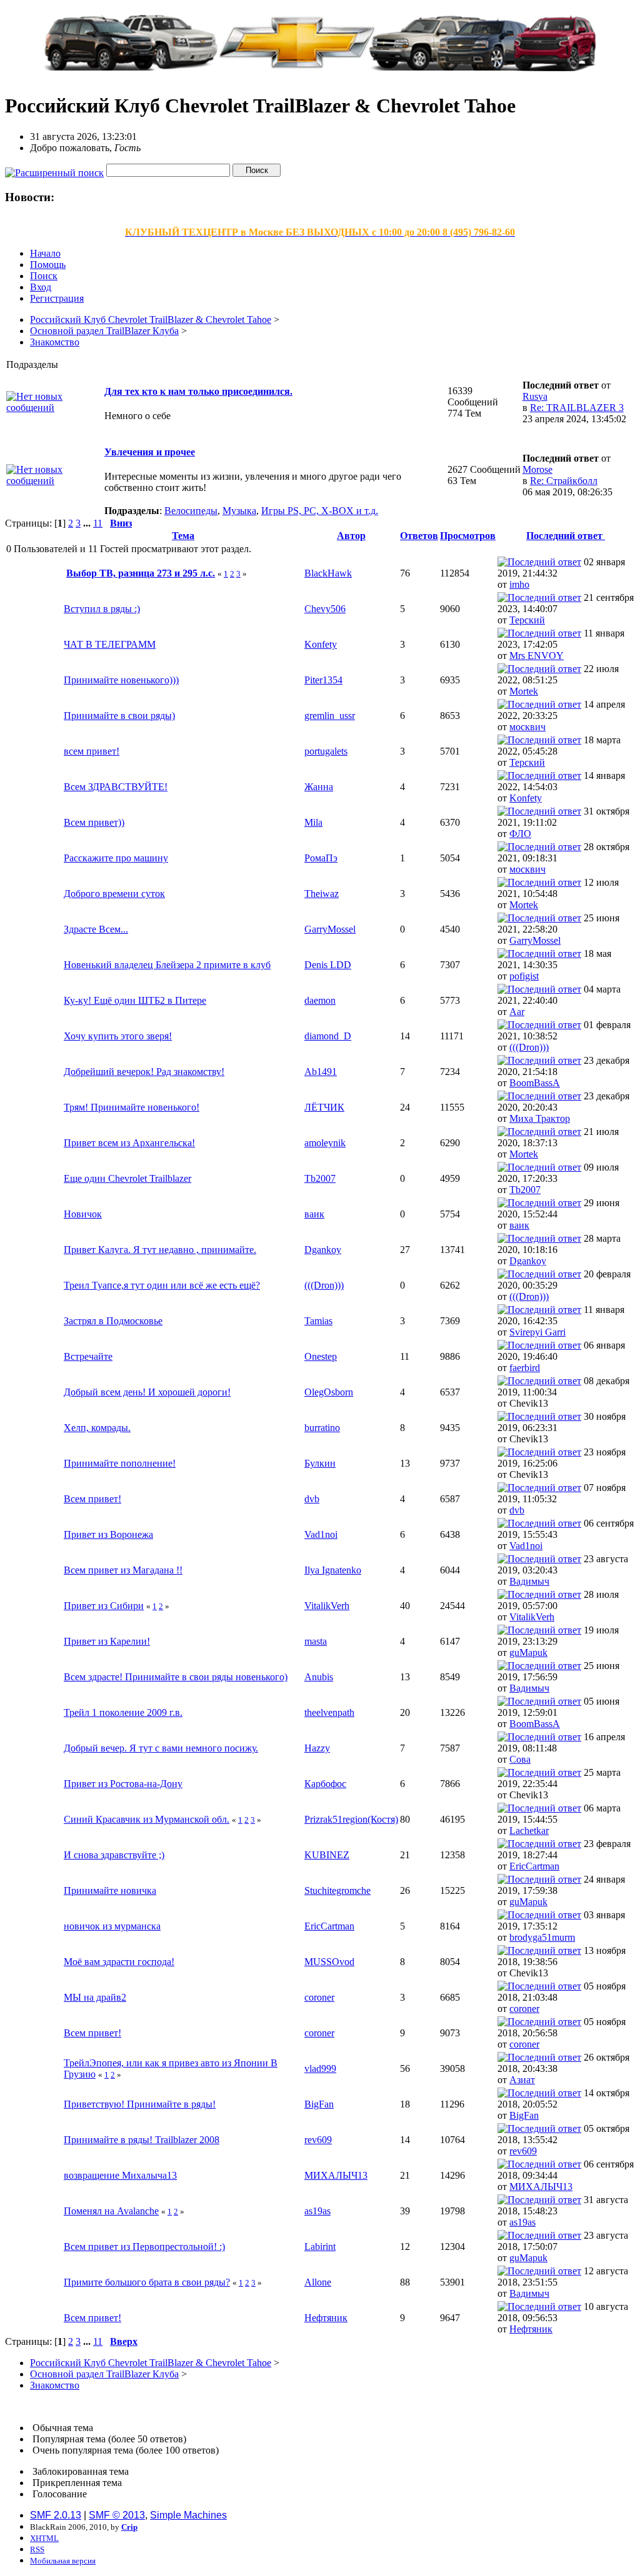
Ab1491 (321, 1072)
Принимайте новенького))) (121, 680)
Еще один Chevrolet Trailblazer (127, 1178)
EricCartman (534, 1866)
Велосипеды (191, 511)
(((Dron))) (529, 1047)
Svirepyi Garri (537, 1332)
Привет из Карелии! (107, 1641)
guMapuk (528, 1652)
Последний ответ (566, 536)
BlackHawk (328, 573)
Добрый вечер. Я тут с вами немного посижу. (161, 1748)
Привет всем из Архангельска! (129, 1143)
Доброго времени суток (114, 894)
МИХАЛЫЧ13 (336, 2175)
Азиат (522, 2080)
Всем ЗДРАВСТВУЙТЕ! (116, 787)
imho (519, 584)
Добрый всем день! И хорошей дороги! (147, 1392)
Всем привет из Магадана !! (123, 1570)
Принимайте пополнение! (120, 1463)
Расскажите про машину (116, 858)
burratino (322, 1428)
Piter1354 (323, 680)
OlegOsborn (329, 1392)
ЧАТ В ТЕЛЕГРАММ (110, 644)
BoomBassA (535, 1083)
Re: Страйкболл (564, 481)
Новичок (83, 1214)
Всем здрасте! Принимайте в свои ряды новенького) (176, 1677)
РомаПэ (321, 858)
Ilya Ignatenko (333, 1570)
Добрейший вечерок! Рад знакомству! (144, 1072)
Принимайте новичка (110, 1890)
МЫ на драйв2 (95, 1997)
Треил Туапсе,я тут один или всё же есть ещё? (162, 1285)
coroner (319, 1997)
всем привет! (92, 751)
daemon (320, 1000)
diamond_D (328, 1036)
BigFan (319, 2104)
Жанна (319, 787)
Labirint (320, 2247)
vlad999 (320, 2068)
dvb (312, 1499)
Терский (527, 620)
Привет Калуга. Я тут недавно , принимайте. (160, 1250)
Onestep (321, 1356)
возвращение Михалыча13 (120, 2175)
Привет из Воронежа (108, 1534)
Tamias (318, 1321)
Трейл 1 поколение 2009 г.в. (123, 1712)
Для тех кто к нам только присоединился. (198, 391)
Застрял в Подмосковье (113, 1321)
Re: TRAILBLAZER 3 (577, 408)
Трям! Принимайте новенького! (132, 1107)
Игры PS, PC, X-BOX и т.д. (320, 511)
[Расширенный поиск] (54, 170)
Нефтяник (326, 2318)
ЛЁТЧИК (324, 1107)
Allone (318, 2282)
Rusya (535, 396)
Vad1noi (321, 1534)
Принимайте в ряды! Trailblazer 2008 (142, 2140)
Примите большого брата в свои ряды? (147, 2282)
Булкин (320, 1463)
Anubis (319, 1677)
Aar (517, 1012)
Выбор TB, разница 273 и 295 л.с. (141, 573)
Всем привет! (92, 1499)
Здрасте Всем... (96, 929)
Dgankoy (323, 1250)
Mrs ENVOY (537, 656)
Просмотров (468, 536)
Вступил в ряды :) (102, 609)
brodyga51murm (542, 1937)
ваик (314, 1214)
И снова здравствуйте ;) (114, 1855)
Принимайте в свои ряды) (119, 716)
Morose (537, 469)
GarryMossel (330, 929)
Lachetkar (529, 1830)
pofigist (524, 976)
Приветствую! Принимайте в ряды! (140, 2104)
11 (98, 523)
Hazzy (317, 1748)
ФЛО (520, 834)
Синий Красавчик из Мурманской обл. (147, 1819)
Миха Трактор (540, 1118)
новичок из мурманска (112, 1926)
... (88, 523)
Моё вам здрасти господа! (119, 1962)
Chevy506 (325, 609)
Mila (313, 822)
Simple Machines (188, 2515)
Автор (351, 536)
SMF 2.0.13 (56, 2515)
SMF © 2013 (117, 2515)
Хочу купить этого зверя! (118, 1036)
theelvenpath (329, 1712)
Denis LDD (328, 965)
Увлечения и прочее (150, 452)
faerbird (525, 1368)
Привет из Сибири (104, 1606)
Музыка (239, 511)
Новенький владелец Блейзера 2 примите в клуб (167, 965)
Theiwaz (322, 894)
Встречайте (88, 1356)
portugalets (326, 751)
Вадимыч (529, 1581)
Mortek (524, 691)
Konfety (321, 644)
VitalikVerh (327, 1606)
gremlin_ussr (330, 716)
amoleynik (325, 1143)
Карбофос (325, 1784)
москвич (527, 727)
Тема (183, 536)
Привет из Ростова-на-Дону (123, 1784)
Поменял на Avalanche (111, 2211)
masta (316, 1641)
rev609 (318, 2140)
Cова (520, 1759)
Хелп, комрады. (97, 1428)
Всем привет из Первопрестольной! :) (144, 2247)
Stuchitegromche (337, 1890)
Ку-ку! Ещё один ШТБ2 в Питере (135, 1000)
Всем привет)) (94, 822)
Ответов (419, 536)
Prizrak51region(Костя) (351, 1819)
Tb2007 (320, 1178)
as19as (317, 2211)
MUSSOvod (329, 1962)
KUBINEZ (327, 1855)
